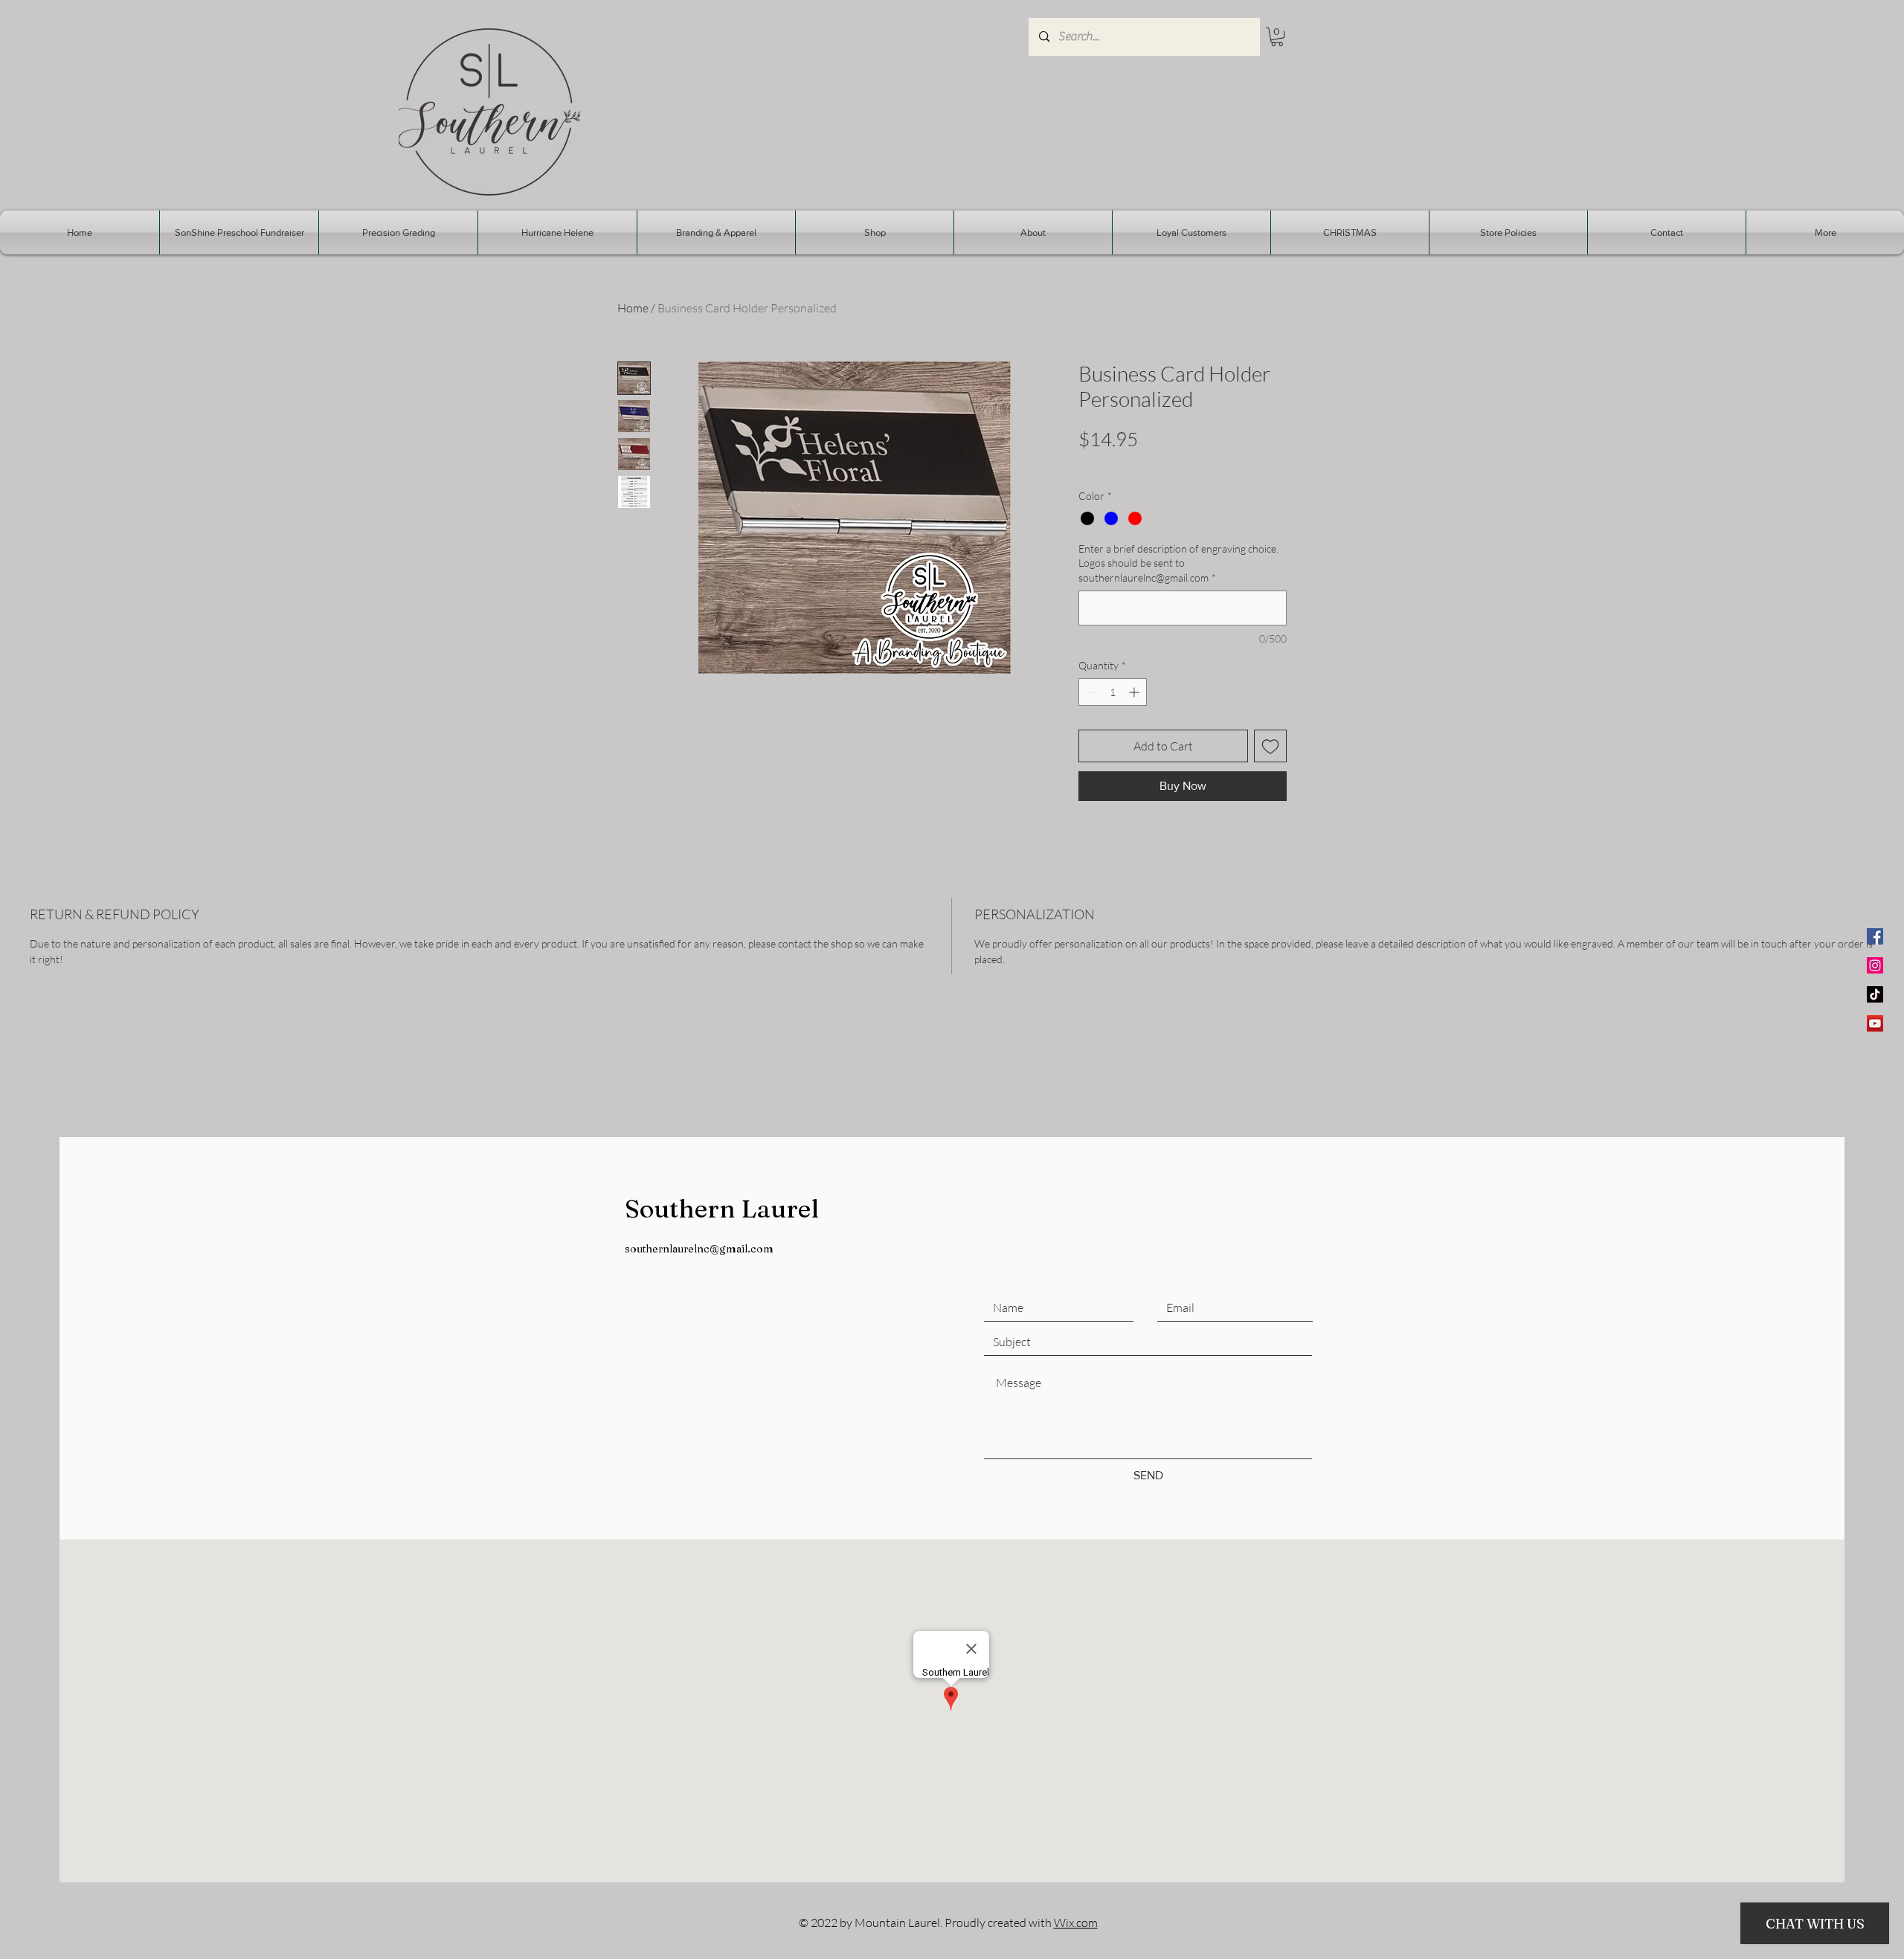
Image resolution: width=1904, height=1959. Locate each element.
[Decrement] (1090, 692)
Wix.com (1076, 1923)
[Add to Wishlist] (1270, 746)
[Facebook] (1875, 936)
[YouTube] (1875, 1023)
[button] (1277, 37)
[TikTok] (1875, 994)
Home (633, 308)
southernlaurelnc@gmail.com (699, 1249)
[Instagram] (1875, 965)
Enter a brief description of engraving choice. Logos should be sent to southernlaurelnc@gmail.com (1178, 563)
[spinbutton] (1113, 692)
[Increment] (1135, 692)
